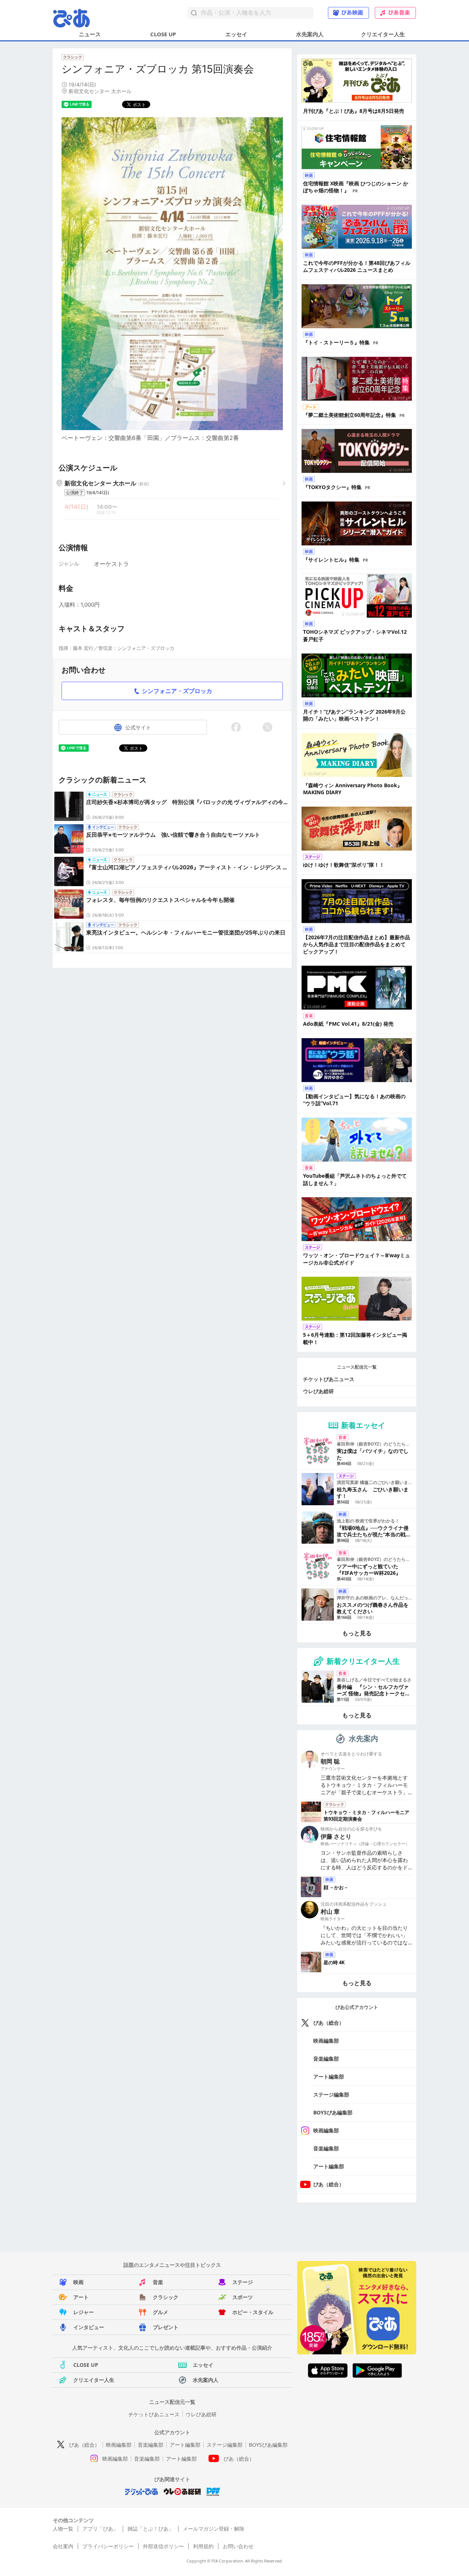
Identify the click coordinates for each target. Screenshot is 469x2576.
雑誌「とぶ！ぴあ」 (151, 2529)
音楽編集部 (326, 2059)
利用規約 (203, 2546)
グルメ (160, 2312)
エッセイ (236, 34)
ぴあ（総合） (329, 2023)
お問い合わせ (238, 2546)
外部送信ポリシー (163, 2546)
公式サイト (138, 727)
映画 (78, 2282)
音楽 (158, 2282)
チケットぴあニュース (329, 1379)
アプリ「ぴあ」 (100, 2529)
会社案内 (63, 2546)
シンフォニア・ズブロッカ (177, 691)
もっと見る (357, 1633)
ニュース (90, 34)
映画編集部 (326, 2041)
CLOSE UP (163, 34)
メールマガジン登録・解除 (214, 2529)
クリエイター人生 (383, 34)
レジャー (84, 2312)
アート (81, 2297)
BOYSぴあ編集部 (333, 2112)
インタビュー (89, 2327)
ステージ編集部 (331, 2094)
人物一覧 (63, 2529)
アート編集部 (329, 2077)
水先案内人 (310, 34)
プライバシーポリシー (108, 2546)
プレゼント (166, 2327)
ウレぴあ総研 (318, 1391)
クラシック (166, 2297)
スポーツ (243, 2297)
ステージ (243, 2282)
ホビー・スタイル (253, 2312)
